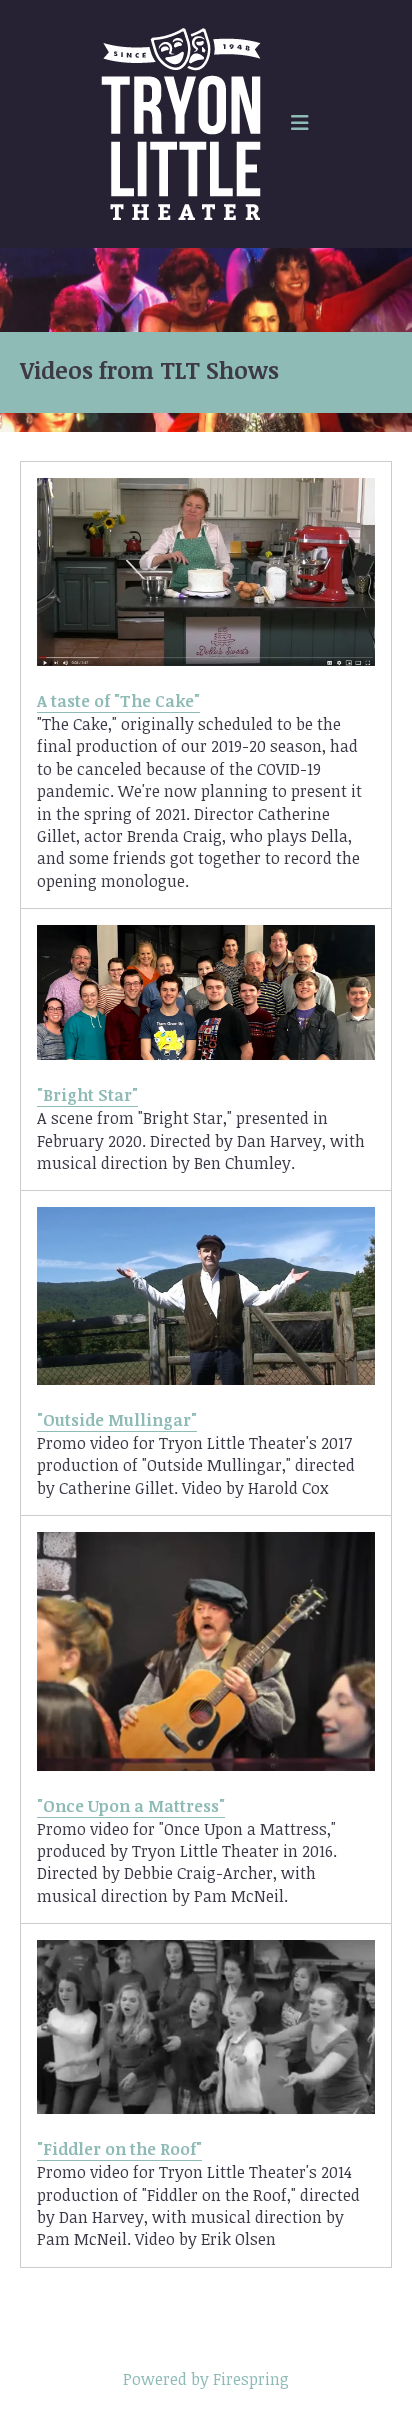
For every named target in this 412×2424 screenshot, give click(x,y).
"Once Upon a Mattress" (131, 1806)
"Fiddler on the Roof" (119, 2149)
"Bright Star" (87, 1095)
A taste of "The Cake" (118, 701)
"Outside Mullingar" (117, 1420)
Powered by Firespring (206, 2379)
